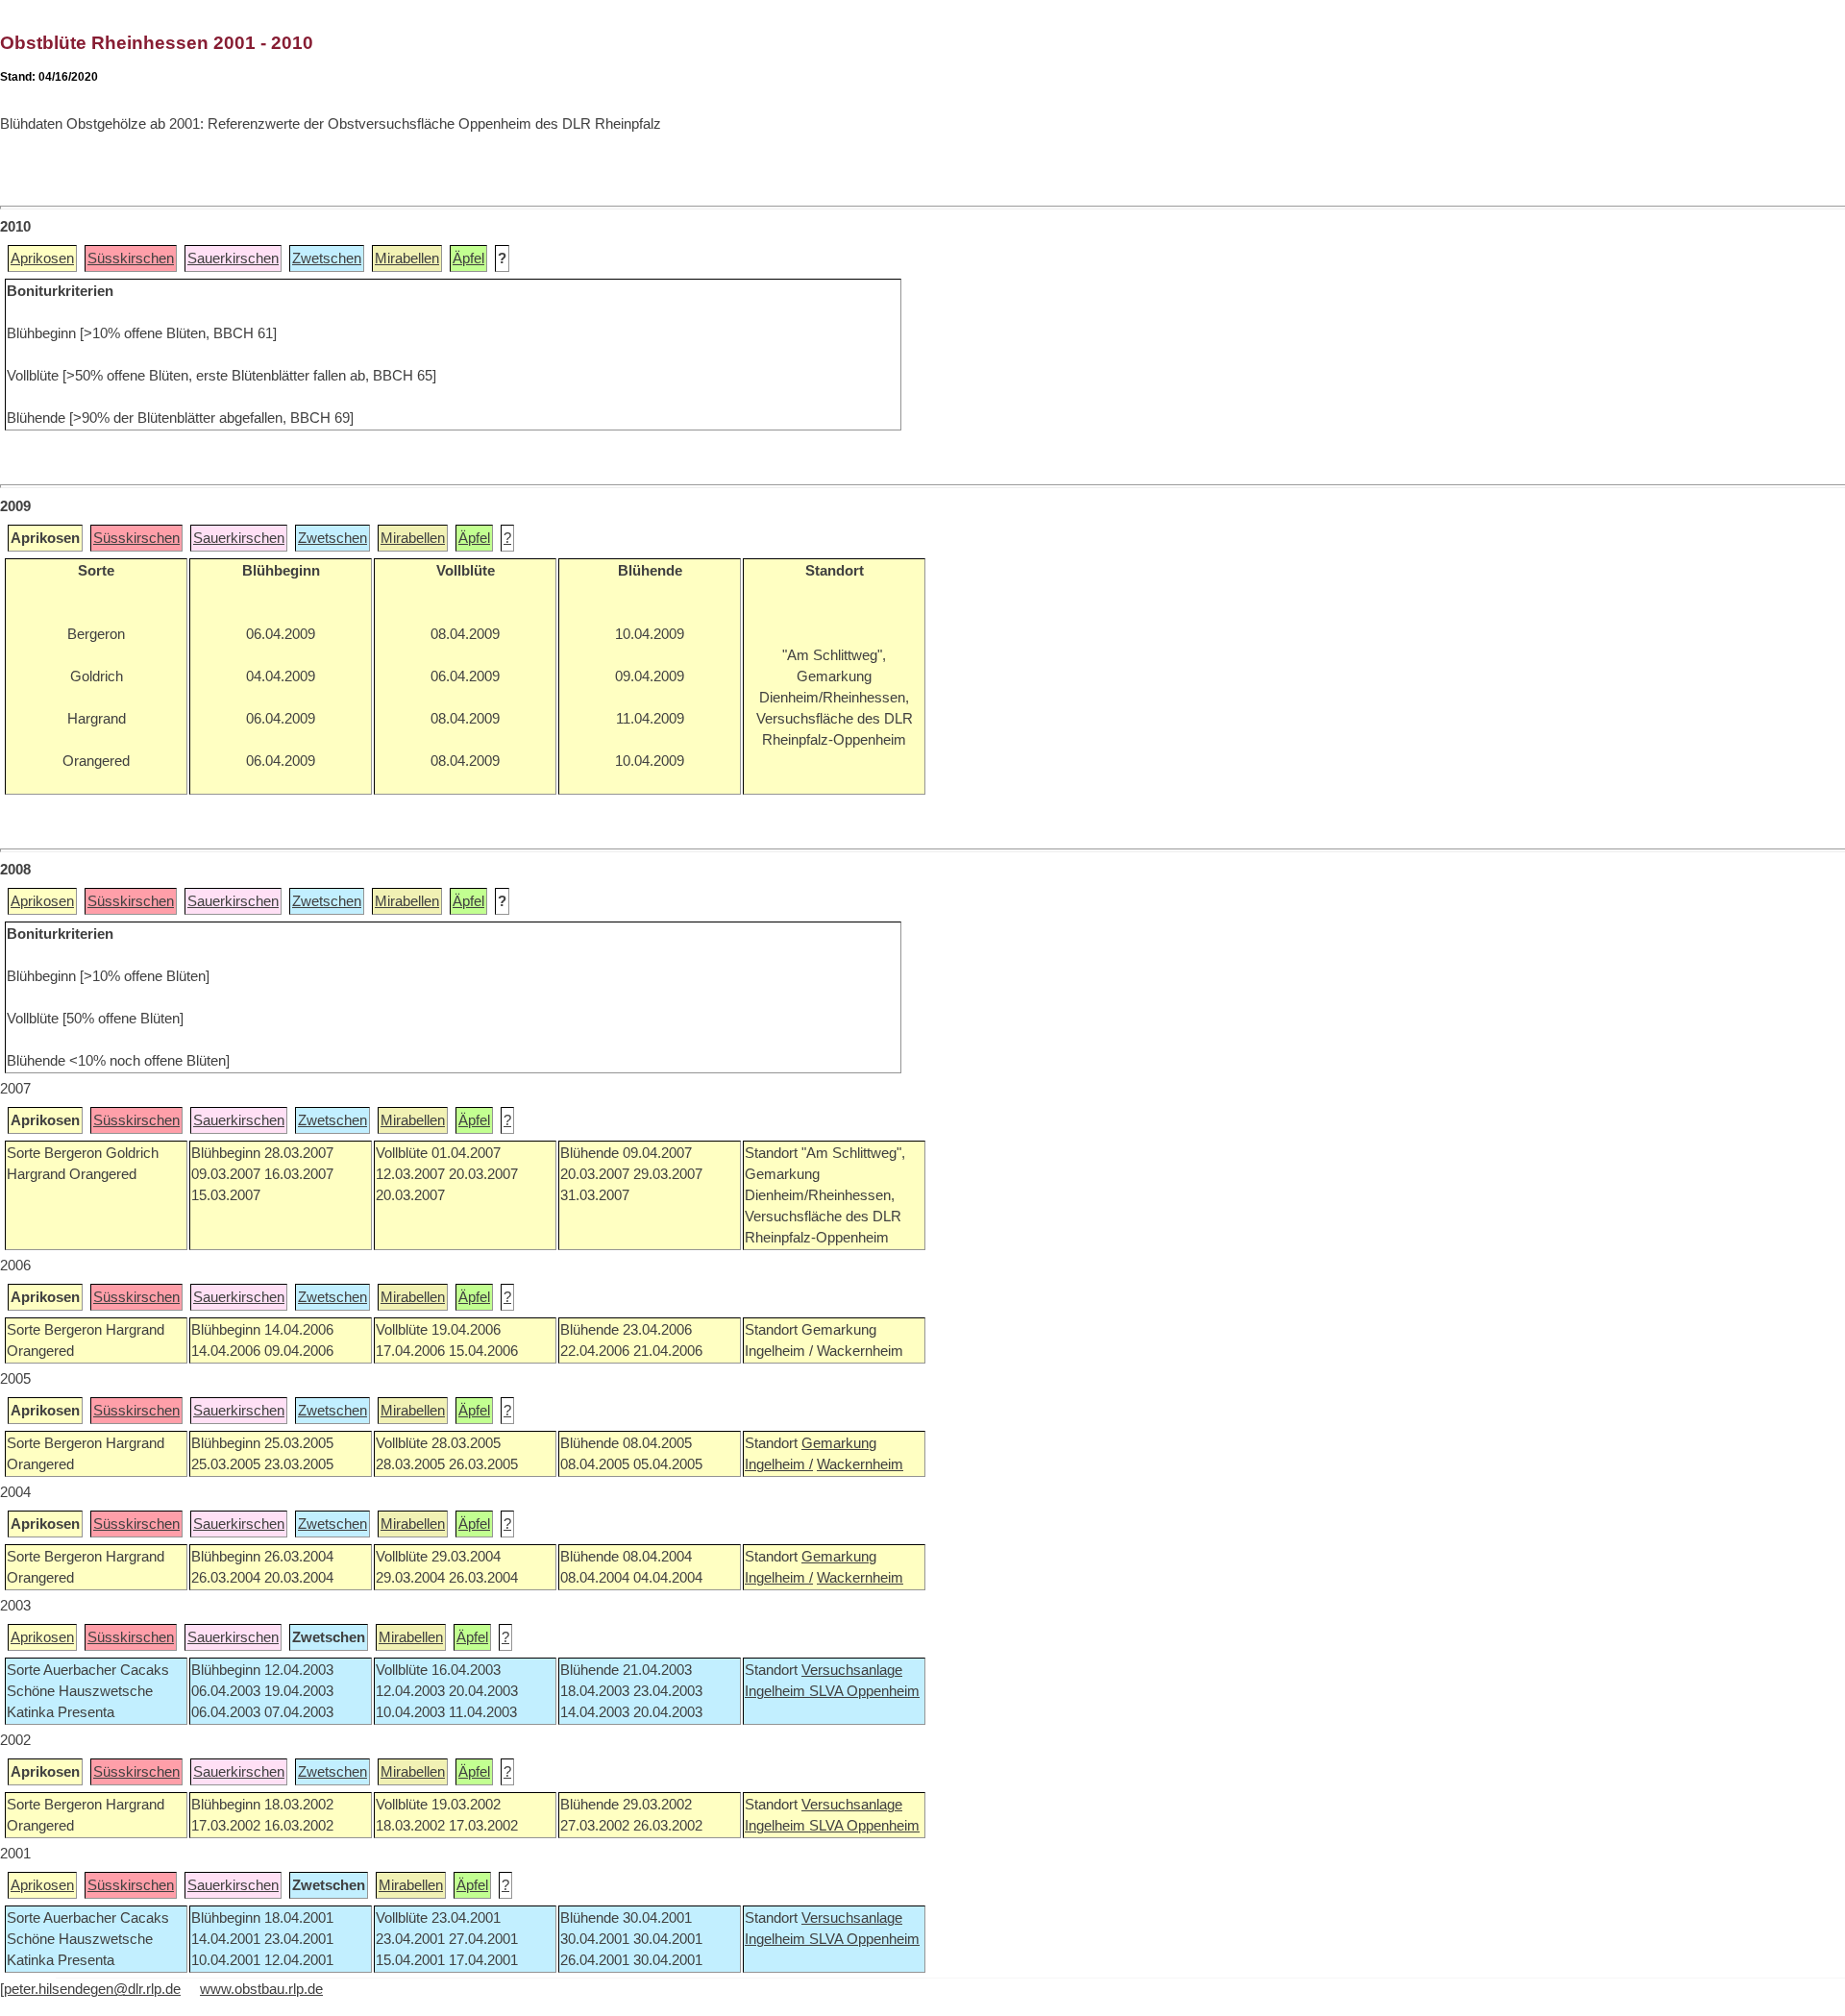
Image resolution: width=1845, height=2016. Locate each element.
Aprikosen (42, 258)
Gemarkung (839, 1443)
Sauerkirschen (233, 258)
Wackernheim (860, 1464)
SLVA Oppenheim (864, 1691)
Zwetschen (327, 258)
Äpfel (468, 258)
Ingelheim (777, 1691)
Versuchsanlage (852, 1670)
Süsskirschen (131, 258)
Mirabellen (407, 258)
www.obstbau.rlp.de (261, 1989)
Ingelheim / (779, 1464)
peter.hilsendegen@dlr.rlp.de (92, 1989)
